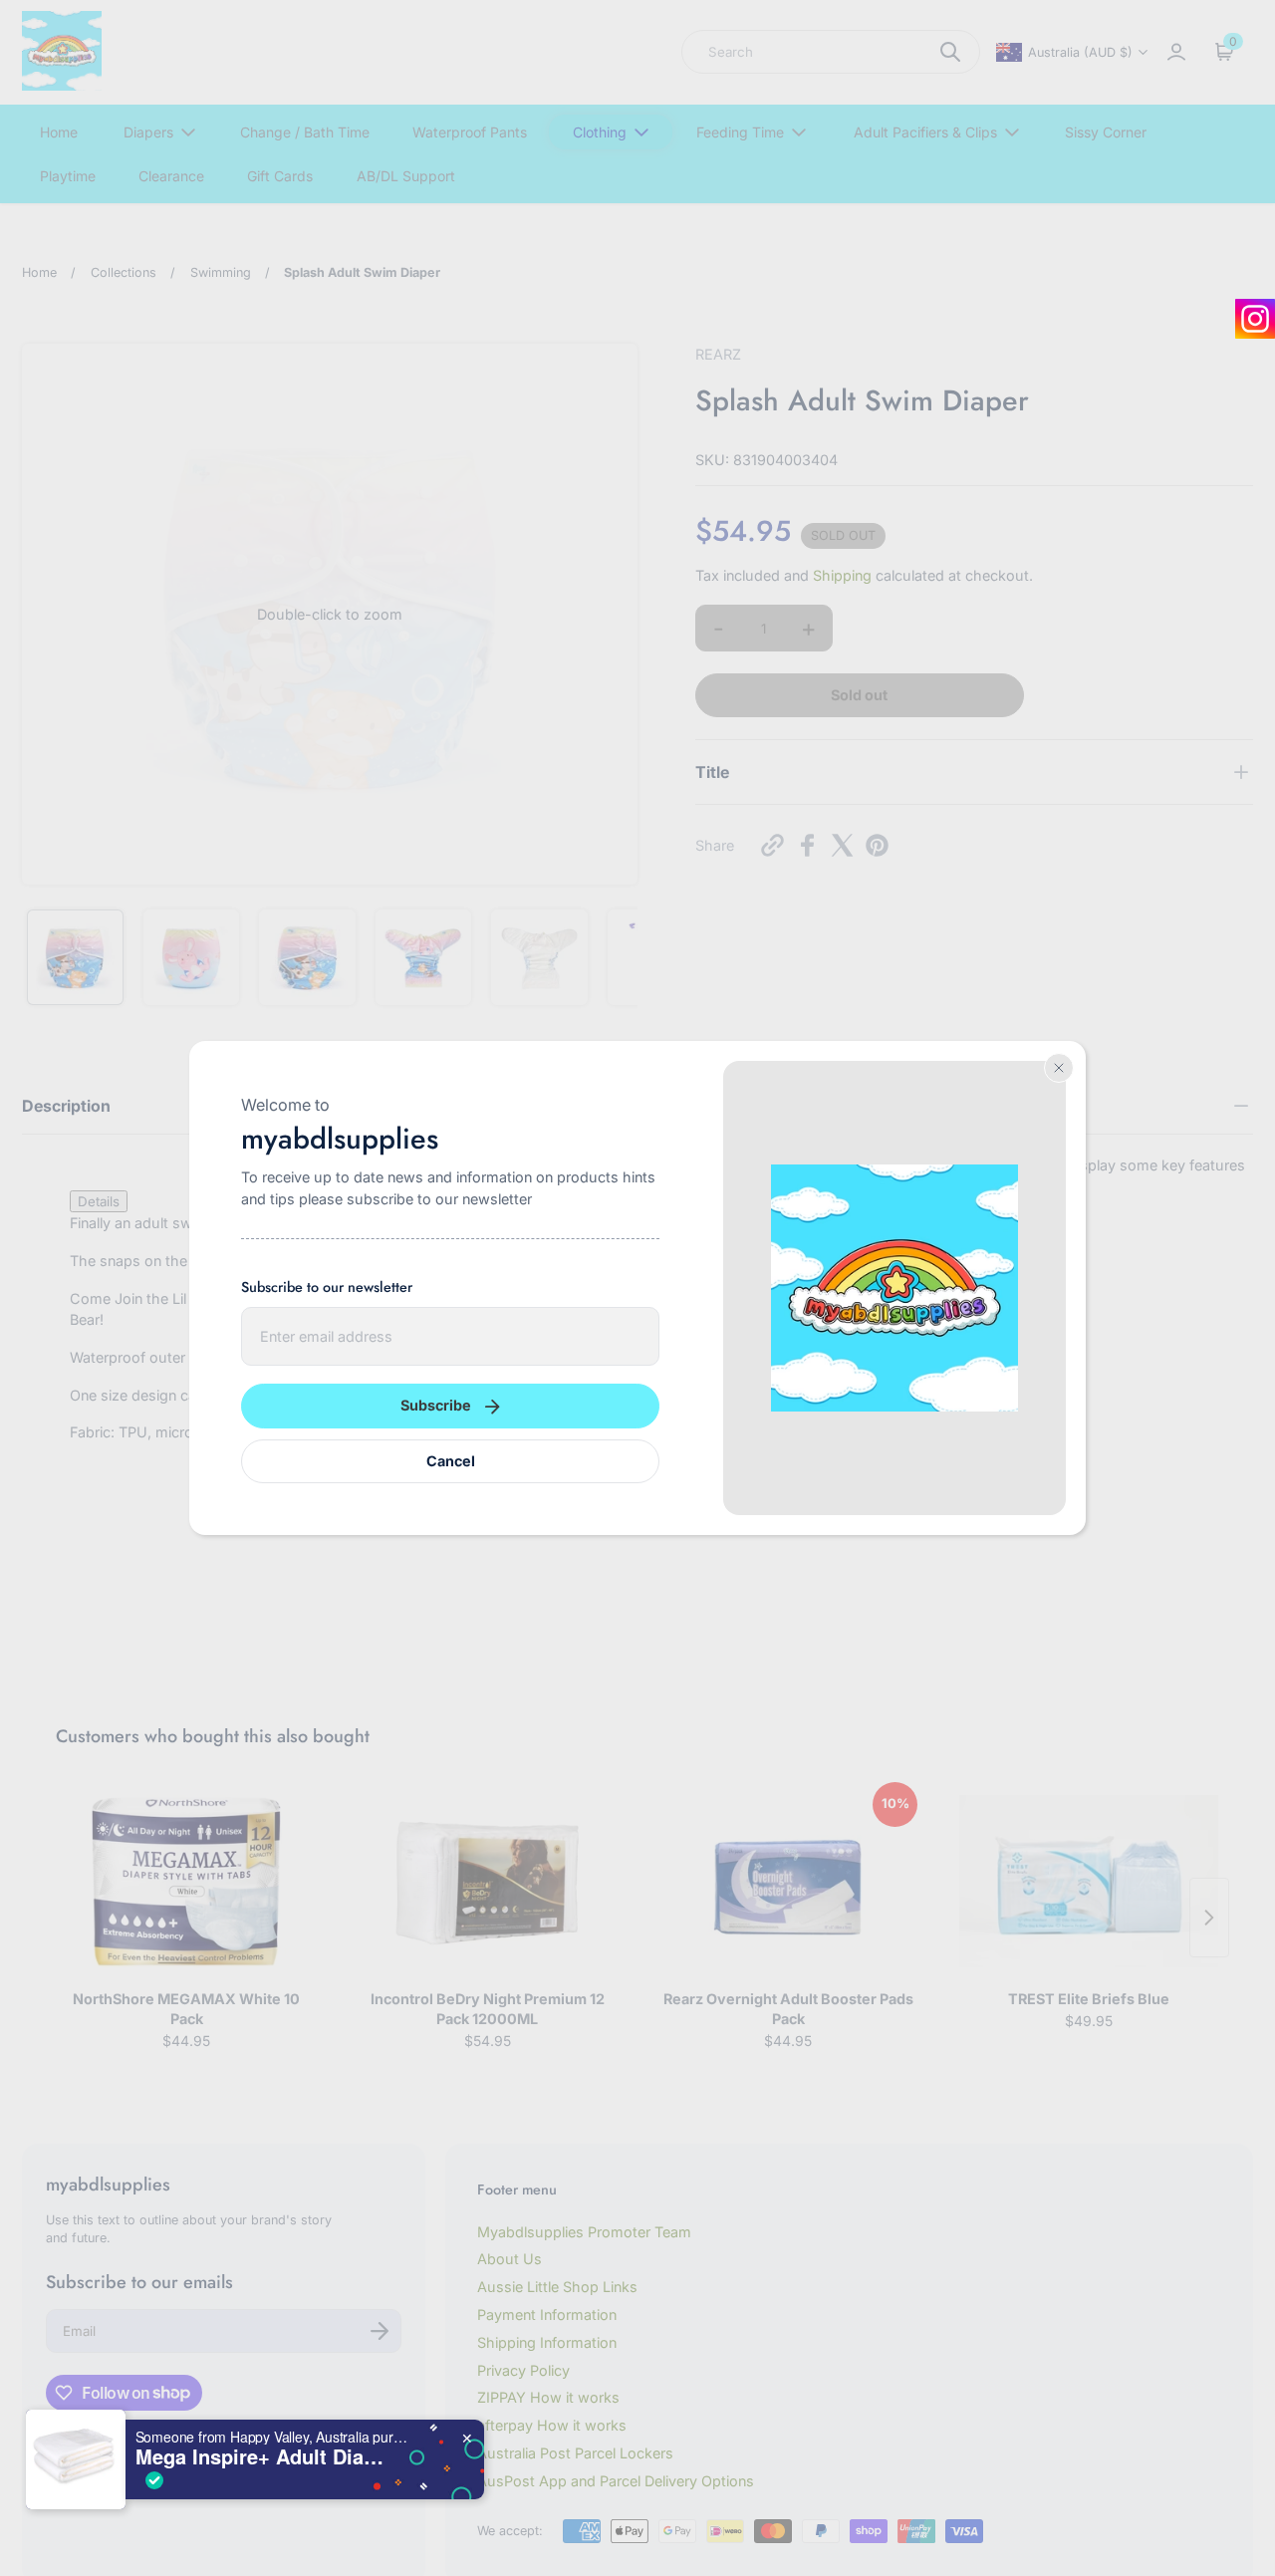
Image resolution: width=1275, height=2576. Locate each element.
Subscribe (436, 1405)
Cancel (451, 1461)
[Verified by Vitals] (154, 2480)
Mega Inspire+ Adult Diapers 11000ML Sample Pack (260, 2456)
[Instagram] (1255, 319)
